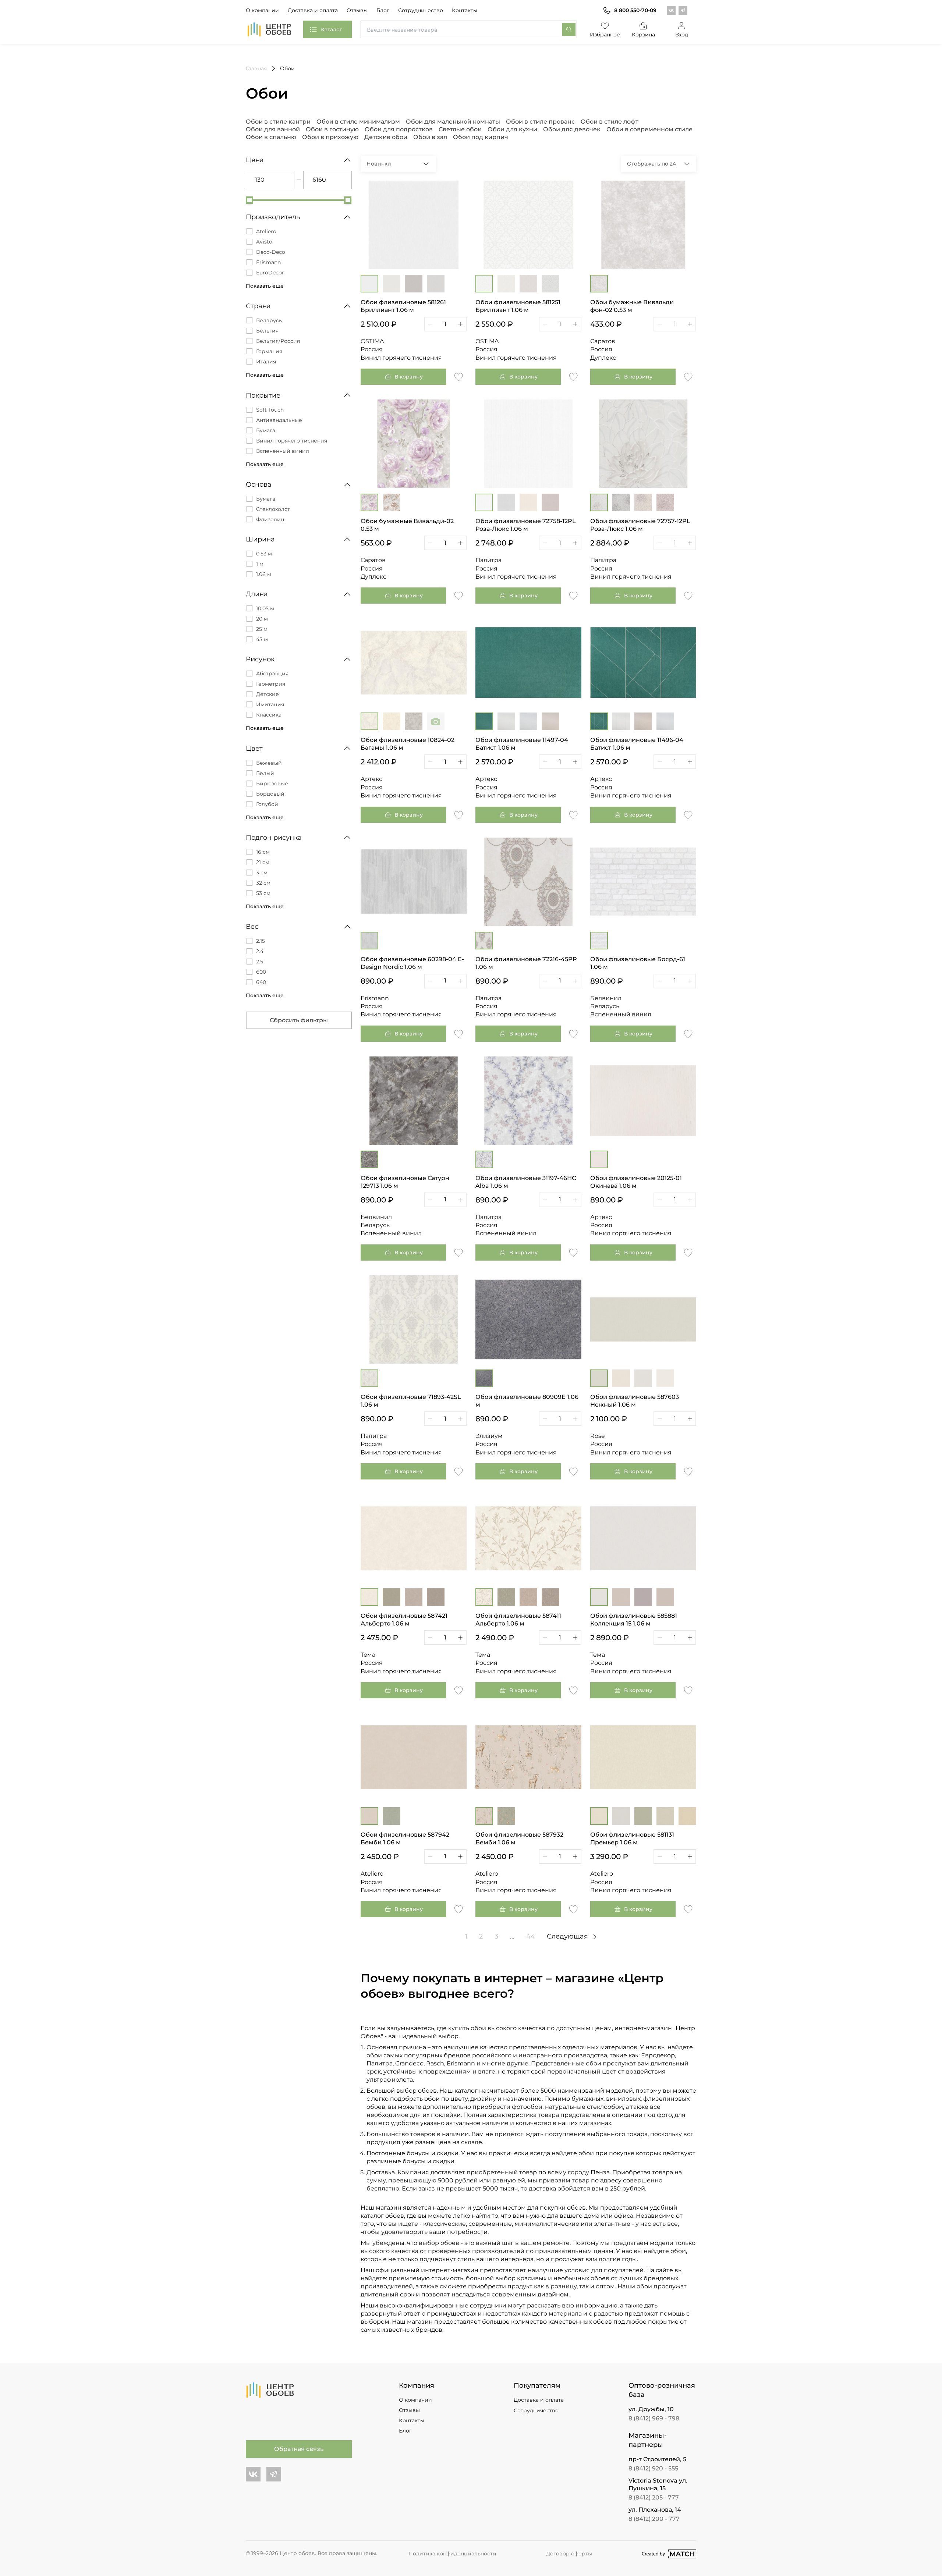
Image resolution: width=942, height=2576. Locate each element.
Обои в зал (430, 137)
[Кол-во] (445, 324)
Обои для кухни (512, 129)
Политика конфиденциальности (452, 2554)
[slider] (249, 200)
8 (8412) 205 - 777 (654, 2497)
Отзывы (357, 10)
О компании (262, 10)
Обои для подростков (399, 129)
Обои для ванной (273, 129)
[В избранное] (458, 376)
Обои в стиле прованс (540, 122)
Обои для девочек (572, 129)
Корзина (643, 35)
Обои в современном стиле (649, 129)
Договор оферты (569, 2554)
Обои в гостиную (332, 129)
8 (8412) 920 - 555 (653, 2468)
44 (531, 1936)
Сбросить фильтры (299, 1020)
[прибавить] (460, 324)
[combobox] (469, 29)
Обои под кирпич (481, 137)
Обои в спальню (271, 137)
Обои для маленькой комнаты (453, 122)
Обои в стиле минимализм (358, 122)
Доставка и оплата (313, 10)
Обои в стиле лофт (610, 122)
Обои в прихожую (330, 137)
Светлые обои (460, 129)
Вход (682, 35)
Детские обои (386, 137)
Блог (383, 10)
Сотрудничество (421, 10)
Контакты (465, 10)
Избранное (605, 35)
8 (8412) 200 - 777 (654, 2519)
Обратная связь (299, 2449)
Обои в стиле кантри (278, 122)
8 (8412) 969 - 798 (654, 2418)
